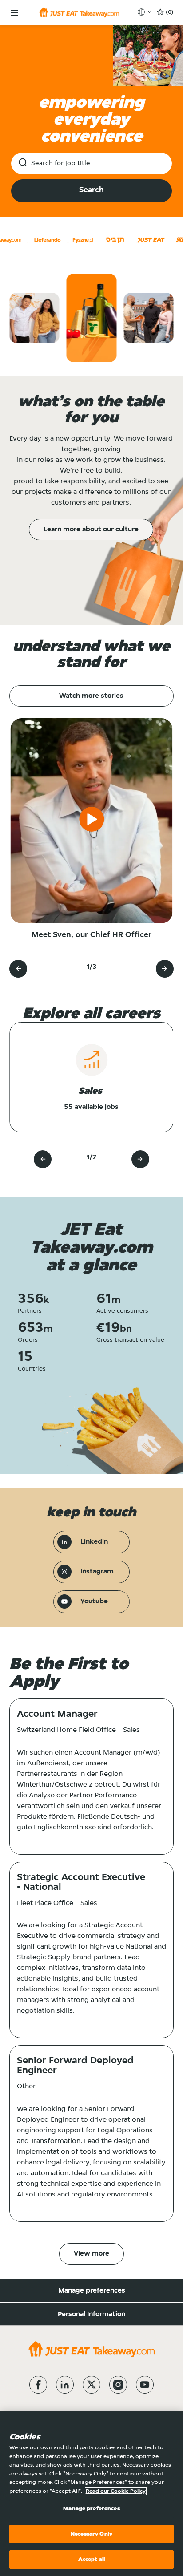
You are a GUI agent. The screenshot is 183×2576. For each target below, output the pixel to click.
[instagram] (118, 2385)
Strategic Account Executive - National (81, 1883)
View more (91, 2254)
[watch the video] (91, 821)
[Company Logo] (79, 12)
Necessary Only (91, 2534)
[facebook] (38, 2385)
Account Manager (57, 1715)
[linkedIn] (65, 2385)
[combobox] (91, 163)
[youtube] (145, 2385)
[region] (91, 2493)
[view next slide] (165, 969)
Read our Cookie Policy (116, 2491)
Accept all (91, 2559)
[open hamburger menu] (15, 13)
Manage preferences (92, 2291)
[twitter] (91, 2385)
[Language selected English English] (145, 12)
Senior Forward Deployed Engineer (75, 2066)
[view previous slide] (18, 969)
